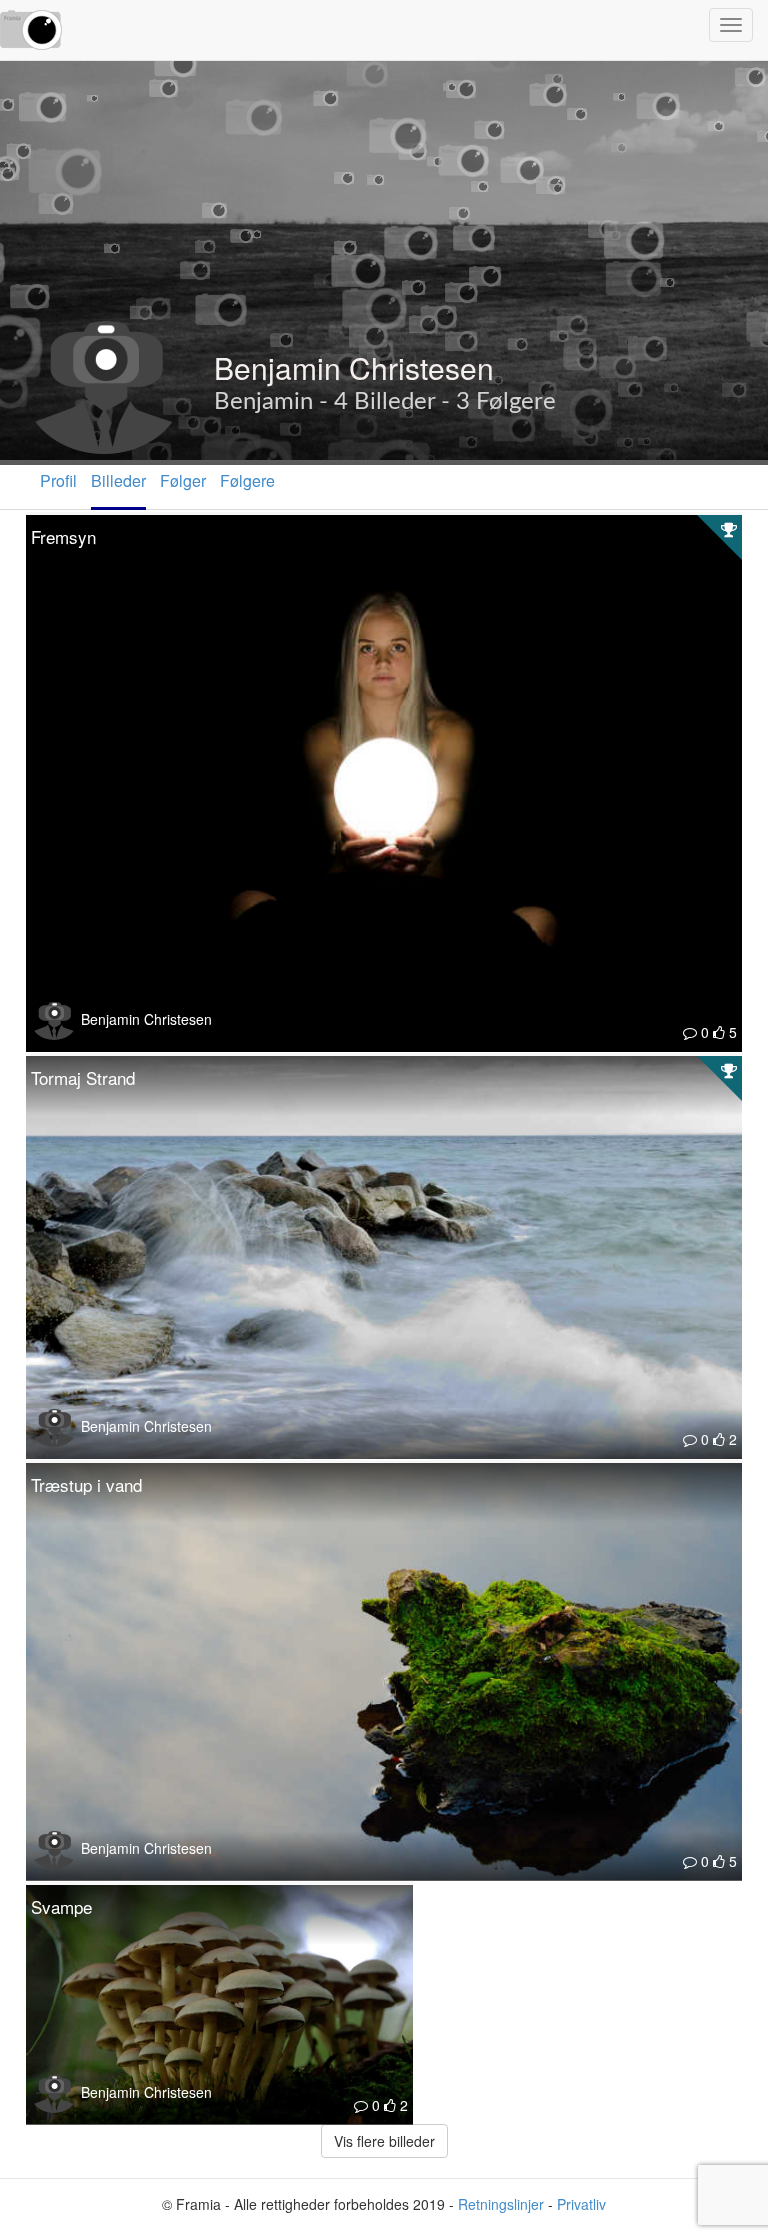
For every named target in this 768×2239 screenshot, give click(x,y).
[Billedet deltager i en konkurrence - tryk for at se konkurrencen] (729, 529)
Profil (58, 480)
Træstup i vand (86, 1484)
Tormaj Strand (83, 1077)
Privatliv (581, 2204)
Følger (183, 480)
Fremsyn (63, 536)
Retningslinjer (501, 2204)
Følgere (247, 480)
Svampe (61, 1906)
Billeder (118, 480)
